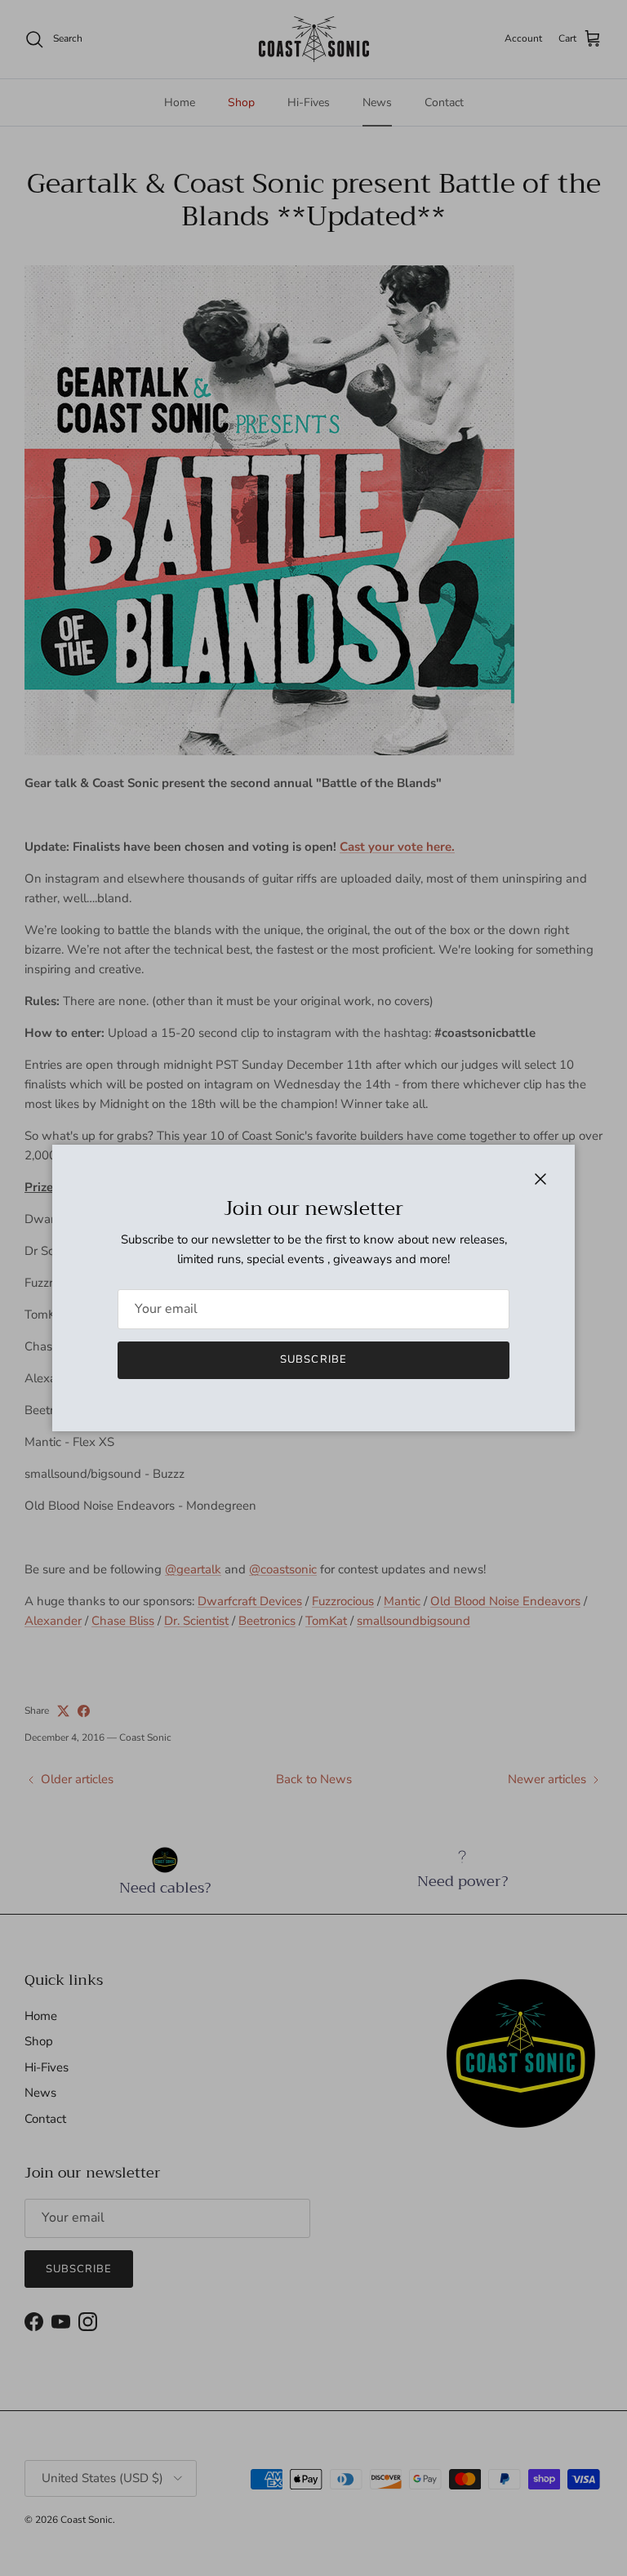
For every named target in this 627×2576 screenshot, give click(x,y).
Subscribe (313, 1359)
